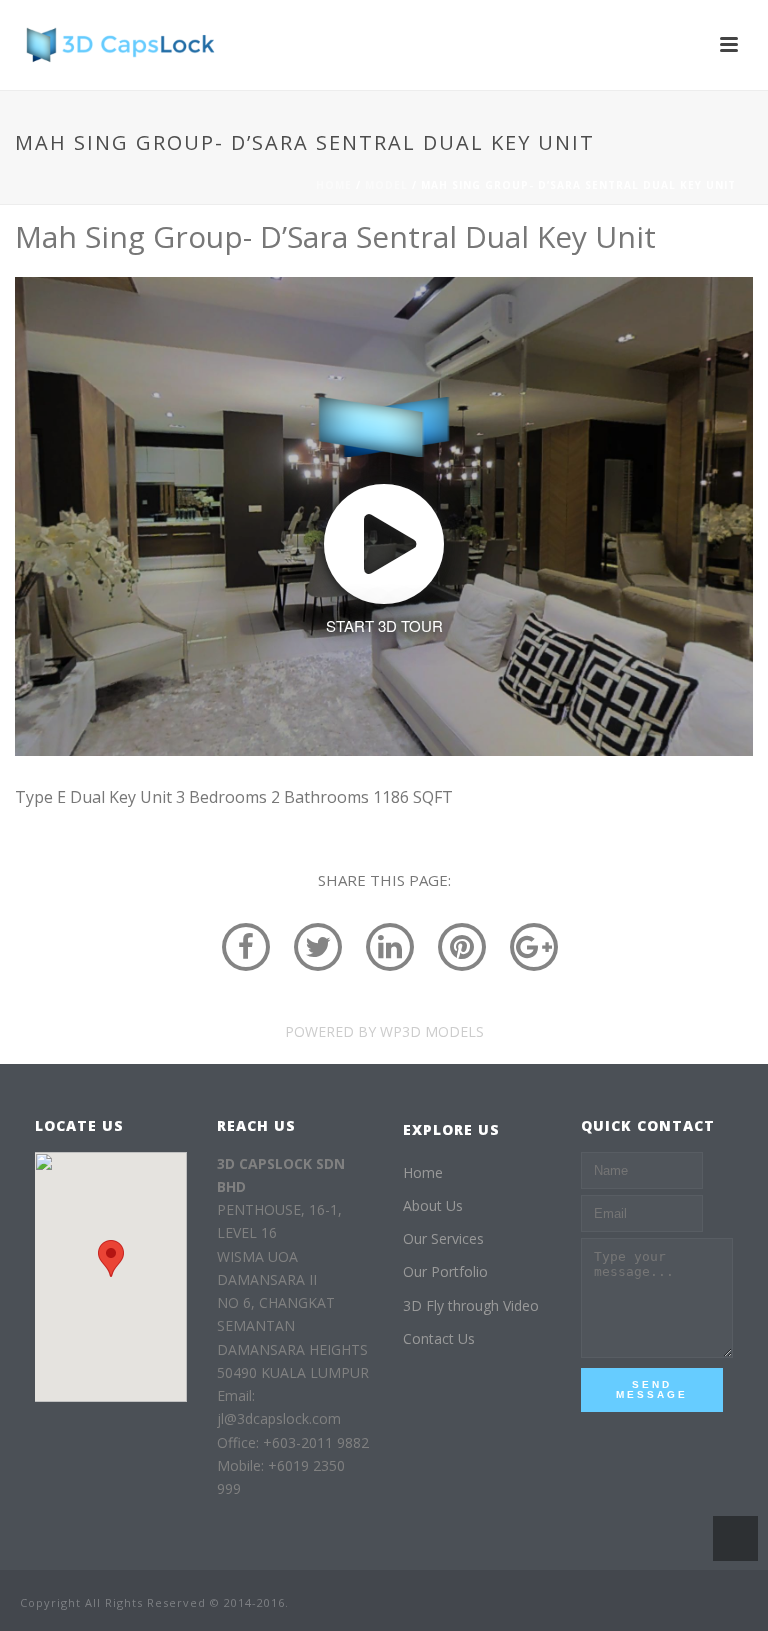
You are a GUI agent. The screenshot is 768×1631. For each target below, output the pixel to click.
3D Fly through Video (471, 1305)
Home (334, 185)
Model (386, 185)
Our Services (443, 1238)
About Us (433, 1205)
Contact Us (439, 1338)
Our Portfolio (445, 1271)
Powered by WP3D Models (384, 1031)
